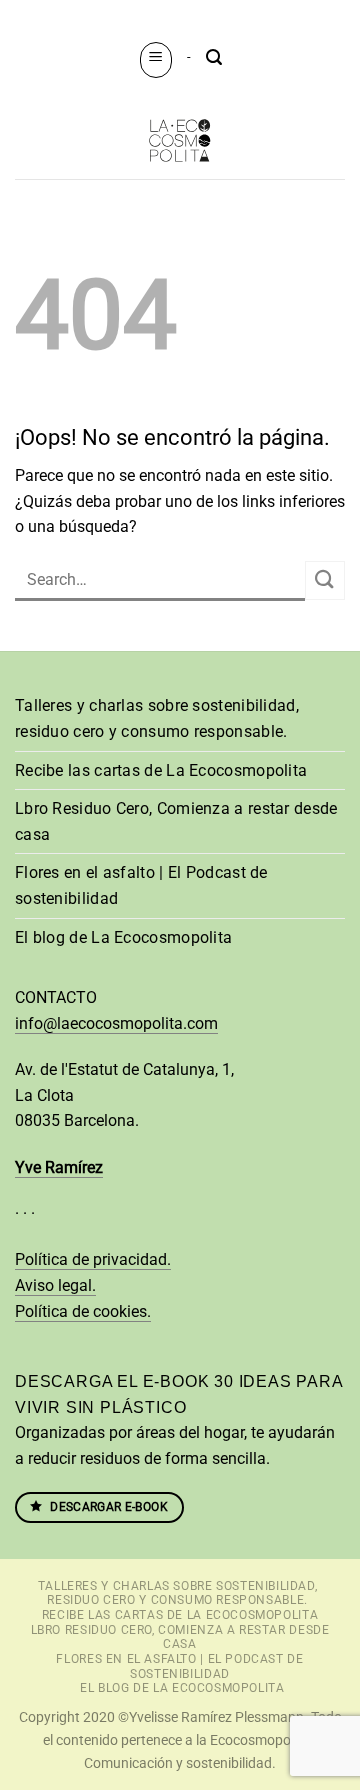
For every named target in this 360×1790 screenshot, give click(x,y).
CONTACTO (56, 997)
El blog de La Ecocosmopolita (123, 937)
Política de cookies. (83, 1311)
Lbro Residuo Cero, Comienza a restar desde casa (176, 821)
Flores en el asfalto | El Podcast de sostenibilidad (141, 885)
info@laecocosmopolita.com (116, 1023)
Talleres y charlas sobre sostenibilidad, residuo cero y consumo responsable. (157, 718)
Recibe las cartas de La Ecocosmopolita (161, 770)
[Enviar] (325, 580)
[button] (156, 59)
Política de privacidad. (93, 1259)
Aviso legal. (55, 1285)
